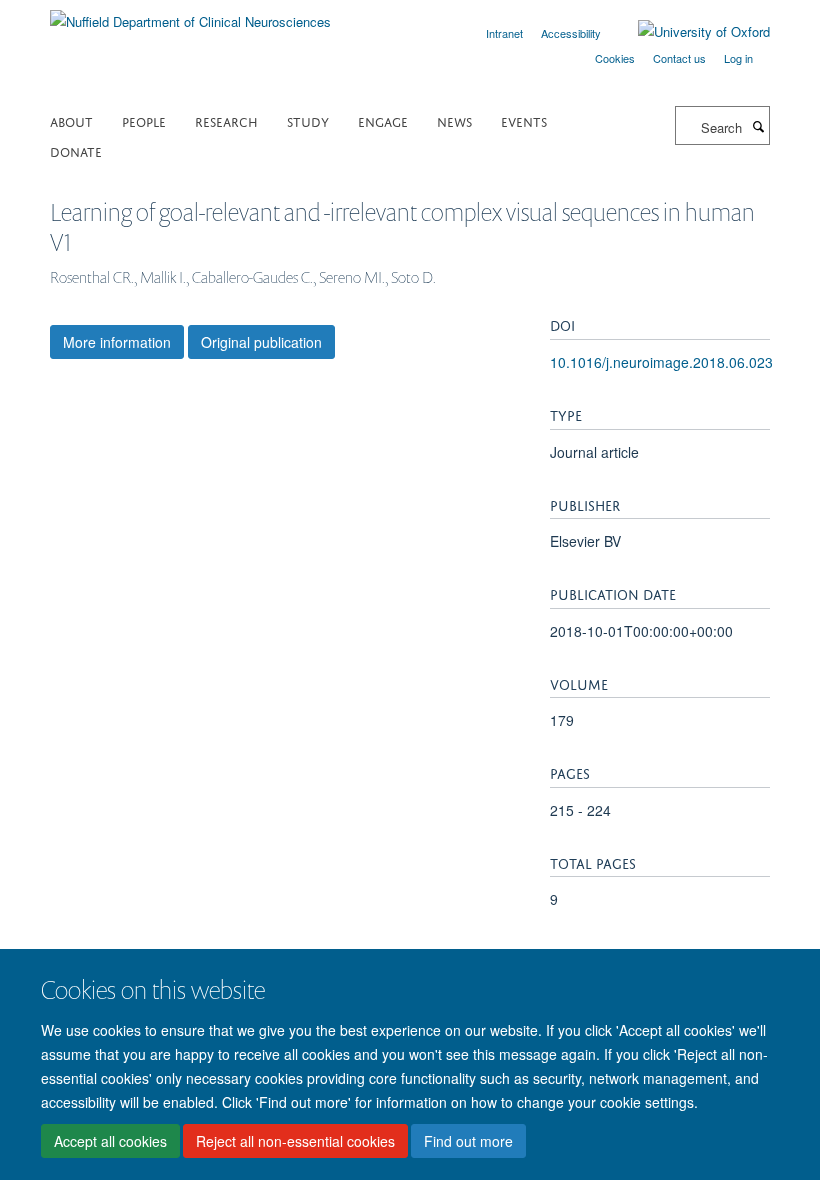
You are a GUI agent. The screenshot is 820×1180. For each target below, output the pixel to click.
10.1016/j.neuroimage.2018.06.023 (661, 362)
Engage (383, 120)
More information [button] (117, 342)
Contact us (679, 58)
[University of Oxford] (689, 32)
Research (226, 120)
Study (308, 120)
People (144, 120)
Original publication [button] (261, 342)
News (454, 120)
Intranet (504, 33)
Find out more (468, 1141)
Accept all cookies (110, 1141)
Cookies (615, 58)
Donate (76, 150)
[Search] (758, 126)
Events (524, 120)
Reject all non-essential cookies (295, 1141)
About (71, 120)
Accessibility (571, 33)
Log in (738, 58)
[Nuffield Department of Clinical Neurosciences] (190, 14)
